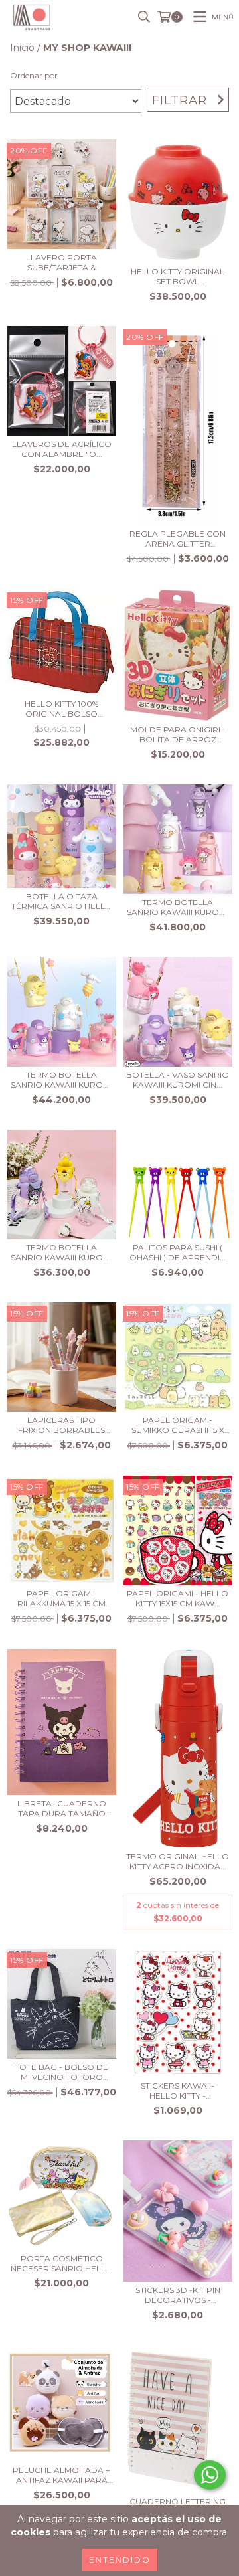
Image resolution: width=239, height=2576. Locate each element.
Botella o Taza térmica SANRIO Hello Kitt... (62, 901)
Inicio (22, 48)
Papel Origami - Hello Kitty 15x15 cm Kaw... (178, 1598)
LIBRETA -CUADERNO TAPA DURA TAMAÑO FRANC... (62, 1808)
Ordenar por (34, 75)
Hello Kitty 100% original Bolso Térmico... (61, 709)
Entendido (120, 2560)
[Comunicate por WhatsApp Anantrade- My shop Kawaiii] (210, 2475)
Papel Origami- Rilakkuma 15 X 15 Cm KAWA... (61, 1598)
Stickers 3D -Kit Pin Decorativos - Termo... (178, 2295)
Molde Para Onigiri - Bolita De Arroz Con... (178, 734)
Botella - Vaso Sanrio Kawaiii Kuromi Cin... (178, 1080)
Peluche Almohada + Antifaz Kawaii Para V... (61, 2475)
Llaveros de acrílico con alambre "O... (62, 449)
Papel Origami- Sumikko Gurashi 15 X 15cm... (178, 1425)
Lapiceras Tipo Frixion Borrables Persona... (61, 1425)
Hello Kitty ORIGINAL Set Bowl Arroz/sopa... (178, 276)
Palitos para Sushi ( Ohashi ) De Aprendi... (178, 1252)
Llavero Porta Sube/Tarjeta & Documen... (61, 262)
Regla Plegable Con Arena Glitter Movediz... (178, 539)
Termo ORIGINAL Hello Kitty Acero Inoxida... (178, 1861)
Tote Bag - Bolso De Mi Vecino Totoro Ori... (61, 2072)
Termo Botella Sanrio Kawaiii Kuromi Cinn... (178, 907)
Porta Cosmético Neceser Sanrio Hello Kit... (62, 2263)
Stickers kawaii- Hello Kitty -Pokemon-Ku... (178, 2091)
